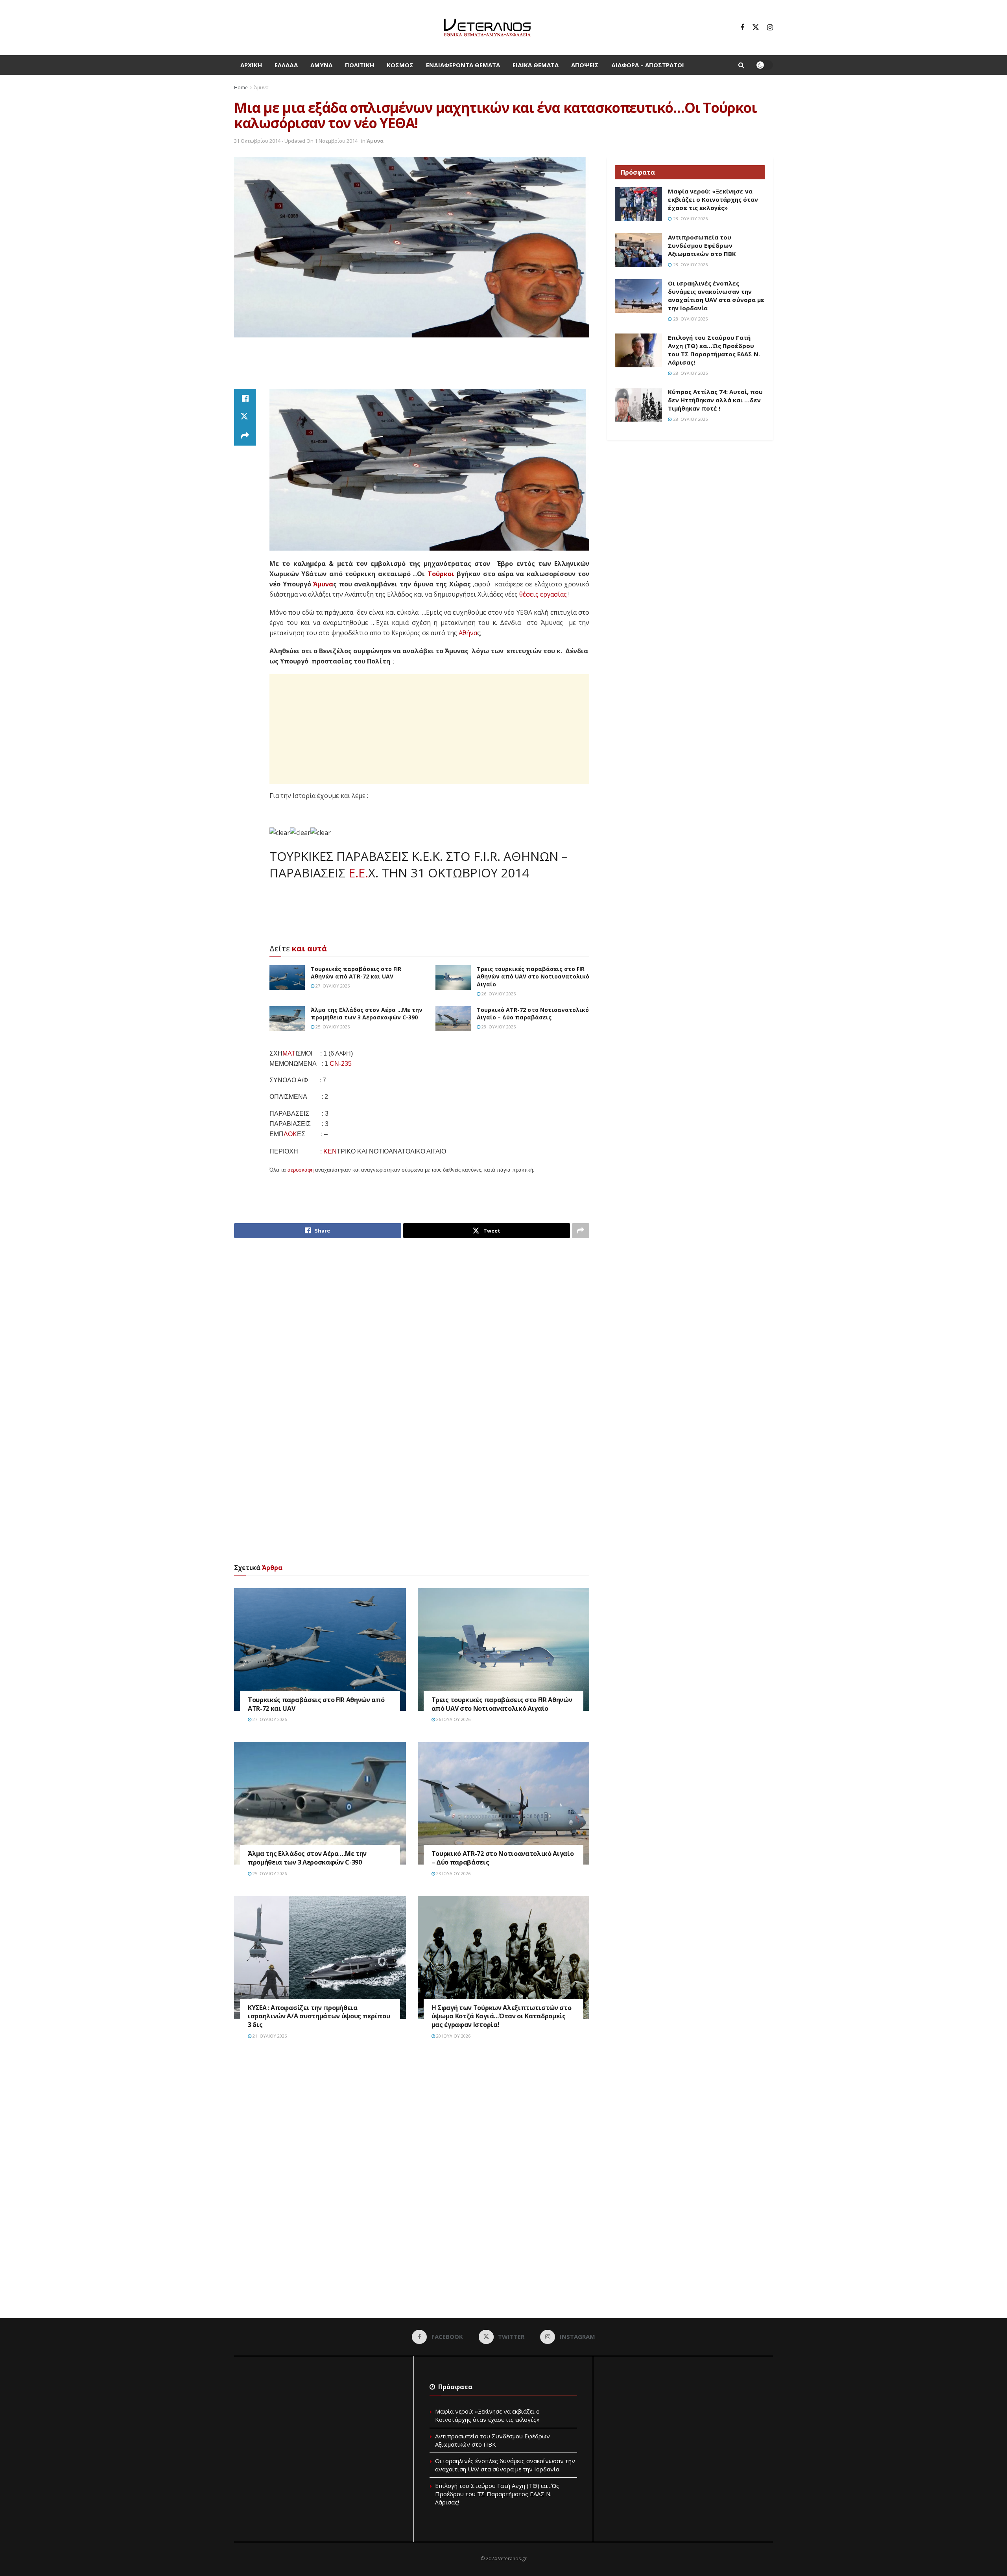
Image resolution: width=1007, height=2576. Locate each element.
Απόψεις (585, 65)
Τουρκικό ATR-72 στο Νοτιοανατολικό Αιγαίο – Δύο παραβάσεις (533, 1014)
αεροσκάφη (301, 1170)
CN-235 (341, 1064)
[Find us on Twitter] (756, 28)
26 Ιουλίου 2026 (498, 994)
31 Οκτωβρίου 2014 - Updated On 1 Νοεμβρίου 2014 (296, 141)
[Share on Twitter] (245, 417)
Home (241, 88)
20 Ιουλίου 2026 (453, 2036)
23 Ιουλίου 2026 (498, 1027)
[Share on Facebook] (245, 398)
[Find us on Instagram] (770, 28)
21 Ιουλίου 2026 (269, 2036)
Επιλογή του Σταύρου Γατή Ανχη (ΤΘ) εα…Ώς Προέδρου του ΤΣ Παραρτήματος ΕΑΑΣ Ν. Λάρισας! (714, 350)
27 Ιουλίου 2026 (332, 986)
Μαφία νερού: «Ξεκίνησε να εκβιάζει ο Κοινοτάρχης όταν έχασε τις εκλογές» (713, 199)
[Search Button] (741, 65)
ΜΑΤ (289, 1053)
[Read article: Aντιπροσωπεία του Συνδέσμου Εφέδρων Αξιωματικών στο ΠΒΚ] (638, 250)
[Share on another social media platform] (245, 436)
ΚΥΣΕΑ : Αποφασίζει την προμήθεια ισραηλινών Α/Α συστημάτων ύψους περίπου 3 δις (319, 2016)
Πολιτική (360, 65)
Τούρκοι (441, 574)
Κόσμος (400, 65)
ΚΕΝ (330, 1151)
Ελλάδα (286, 65)
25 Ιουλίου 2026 (332, 1027)
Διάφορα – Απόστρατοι (648, 65)
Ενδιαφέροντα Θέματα (463, 65)
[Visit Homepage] (487, 28)
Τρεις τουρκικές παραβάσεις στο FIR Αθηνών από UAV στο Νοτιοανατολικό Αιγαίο (533, 977)
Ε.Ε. (358, 873)
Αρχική (251, 65)
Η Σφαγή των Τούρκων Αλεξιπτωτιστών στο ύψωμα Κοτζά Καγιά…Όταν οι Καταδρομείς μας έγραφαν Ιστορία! (502, 2016)
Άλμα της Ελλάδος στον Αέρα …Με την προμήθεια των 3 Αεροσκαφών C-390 (367, 1014)
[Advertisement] (412, 367)
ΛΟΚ (290, 1134)
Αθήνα (468, 633)
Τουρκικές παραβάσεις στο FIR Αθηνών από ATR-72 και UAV (356, 973)
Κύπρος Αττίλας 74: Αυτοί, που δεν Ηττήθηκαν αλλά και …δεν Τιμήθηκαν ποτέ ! (715, 400)
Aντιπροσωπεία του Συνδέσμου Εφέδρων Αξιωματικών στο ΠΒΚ (702, 245)
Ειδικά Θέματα (536, 65)
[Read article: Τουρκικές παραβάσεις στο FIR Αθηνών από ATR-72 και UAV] (287, 978)
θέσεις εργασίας (543, 594)
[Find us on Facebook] (742, 28)
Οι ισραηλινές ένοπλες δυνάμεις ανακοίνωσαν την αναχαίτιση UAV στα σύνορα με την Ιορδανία (716, 296)
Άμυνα (321, 65)
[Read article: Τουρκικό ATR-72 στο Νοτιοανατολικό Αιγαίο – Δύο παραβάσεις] (453, 1019)
